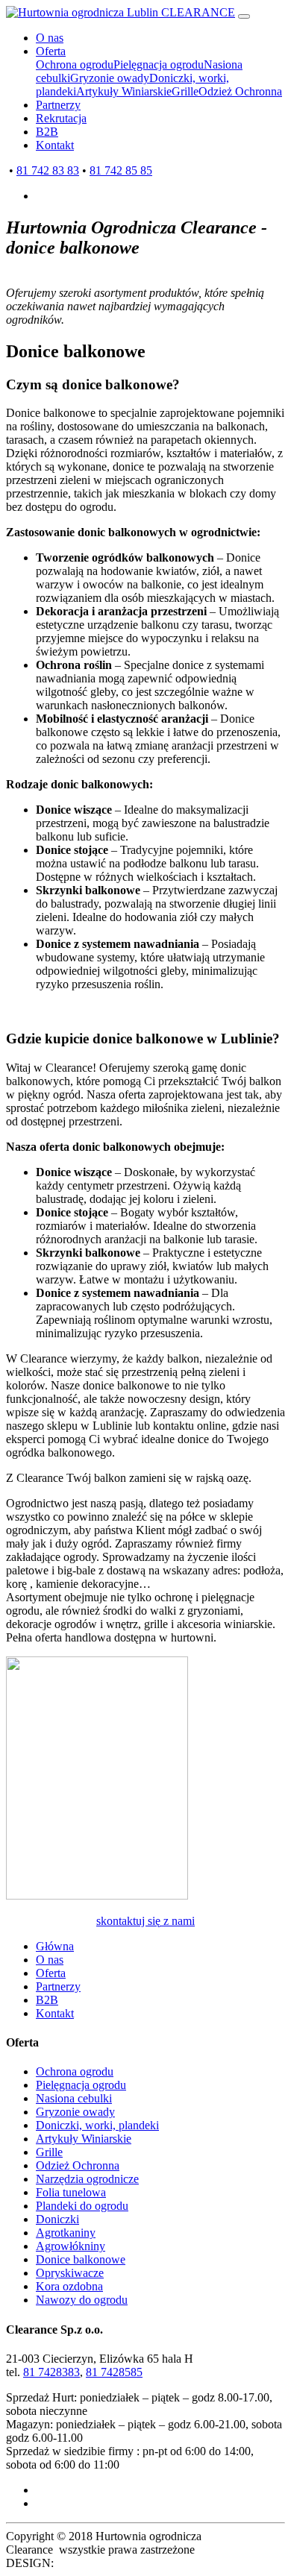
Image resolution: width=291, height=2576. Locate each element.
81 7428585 (114, 2372)
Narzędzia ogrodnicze (87, 2179)
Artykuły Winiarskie (124, 91)
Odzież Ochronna (240, 91)
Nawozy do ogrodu (82, 2300)
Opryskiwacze (70, 2273)
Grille (185, 91)
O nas (50, 38)
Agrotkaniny (66, 2233)
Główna (55, 1946)
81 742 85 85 (121, 170)
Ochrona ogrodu (75, 65)
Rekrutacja (61, 118)
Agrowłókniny (71, 2246)
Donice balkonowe (81, 2259)
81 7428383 (51, 2372)
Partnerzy (58, 105)
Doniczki (57, 2219)
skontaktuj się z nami (145, 1921)
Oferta (51, 51)
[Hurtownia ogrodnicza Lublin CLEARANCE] (121, 12)
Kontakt (55, 145)
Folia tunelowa (71, 2192)
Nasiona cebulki (74, 2098)
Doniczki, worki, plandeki (97, 2125)
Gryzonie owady (110, 78)
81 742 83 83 (48, 170)
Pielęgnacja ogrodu (159, 65)
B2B (47, 132)
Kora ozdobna (69, 2286)
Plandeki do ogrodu (82, 2206)
